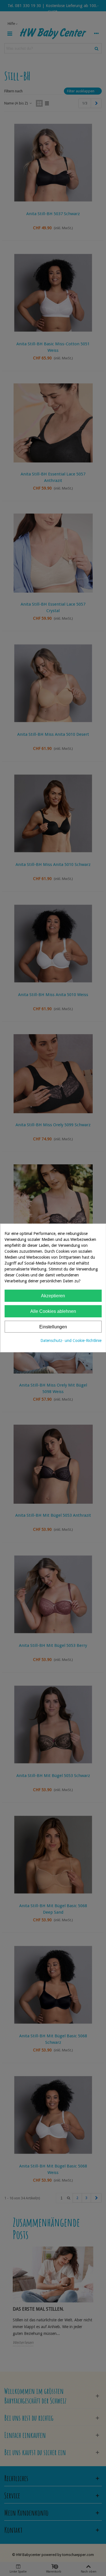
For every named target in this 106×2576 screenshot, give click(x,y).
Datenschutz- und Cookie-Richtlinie (71, 1341)
